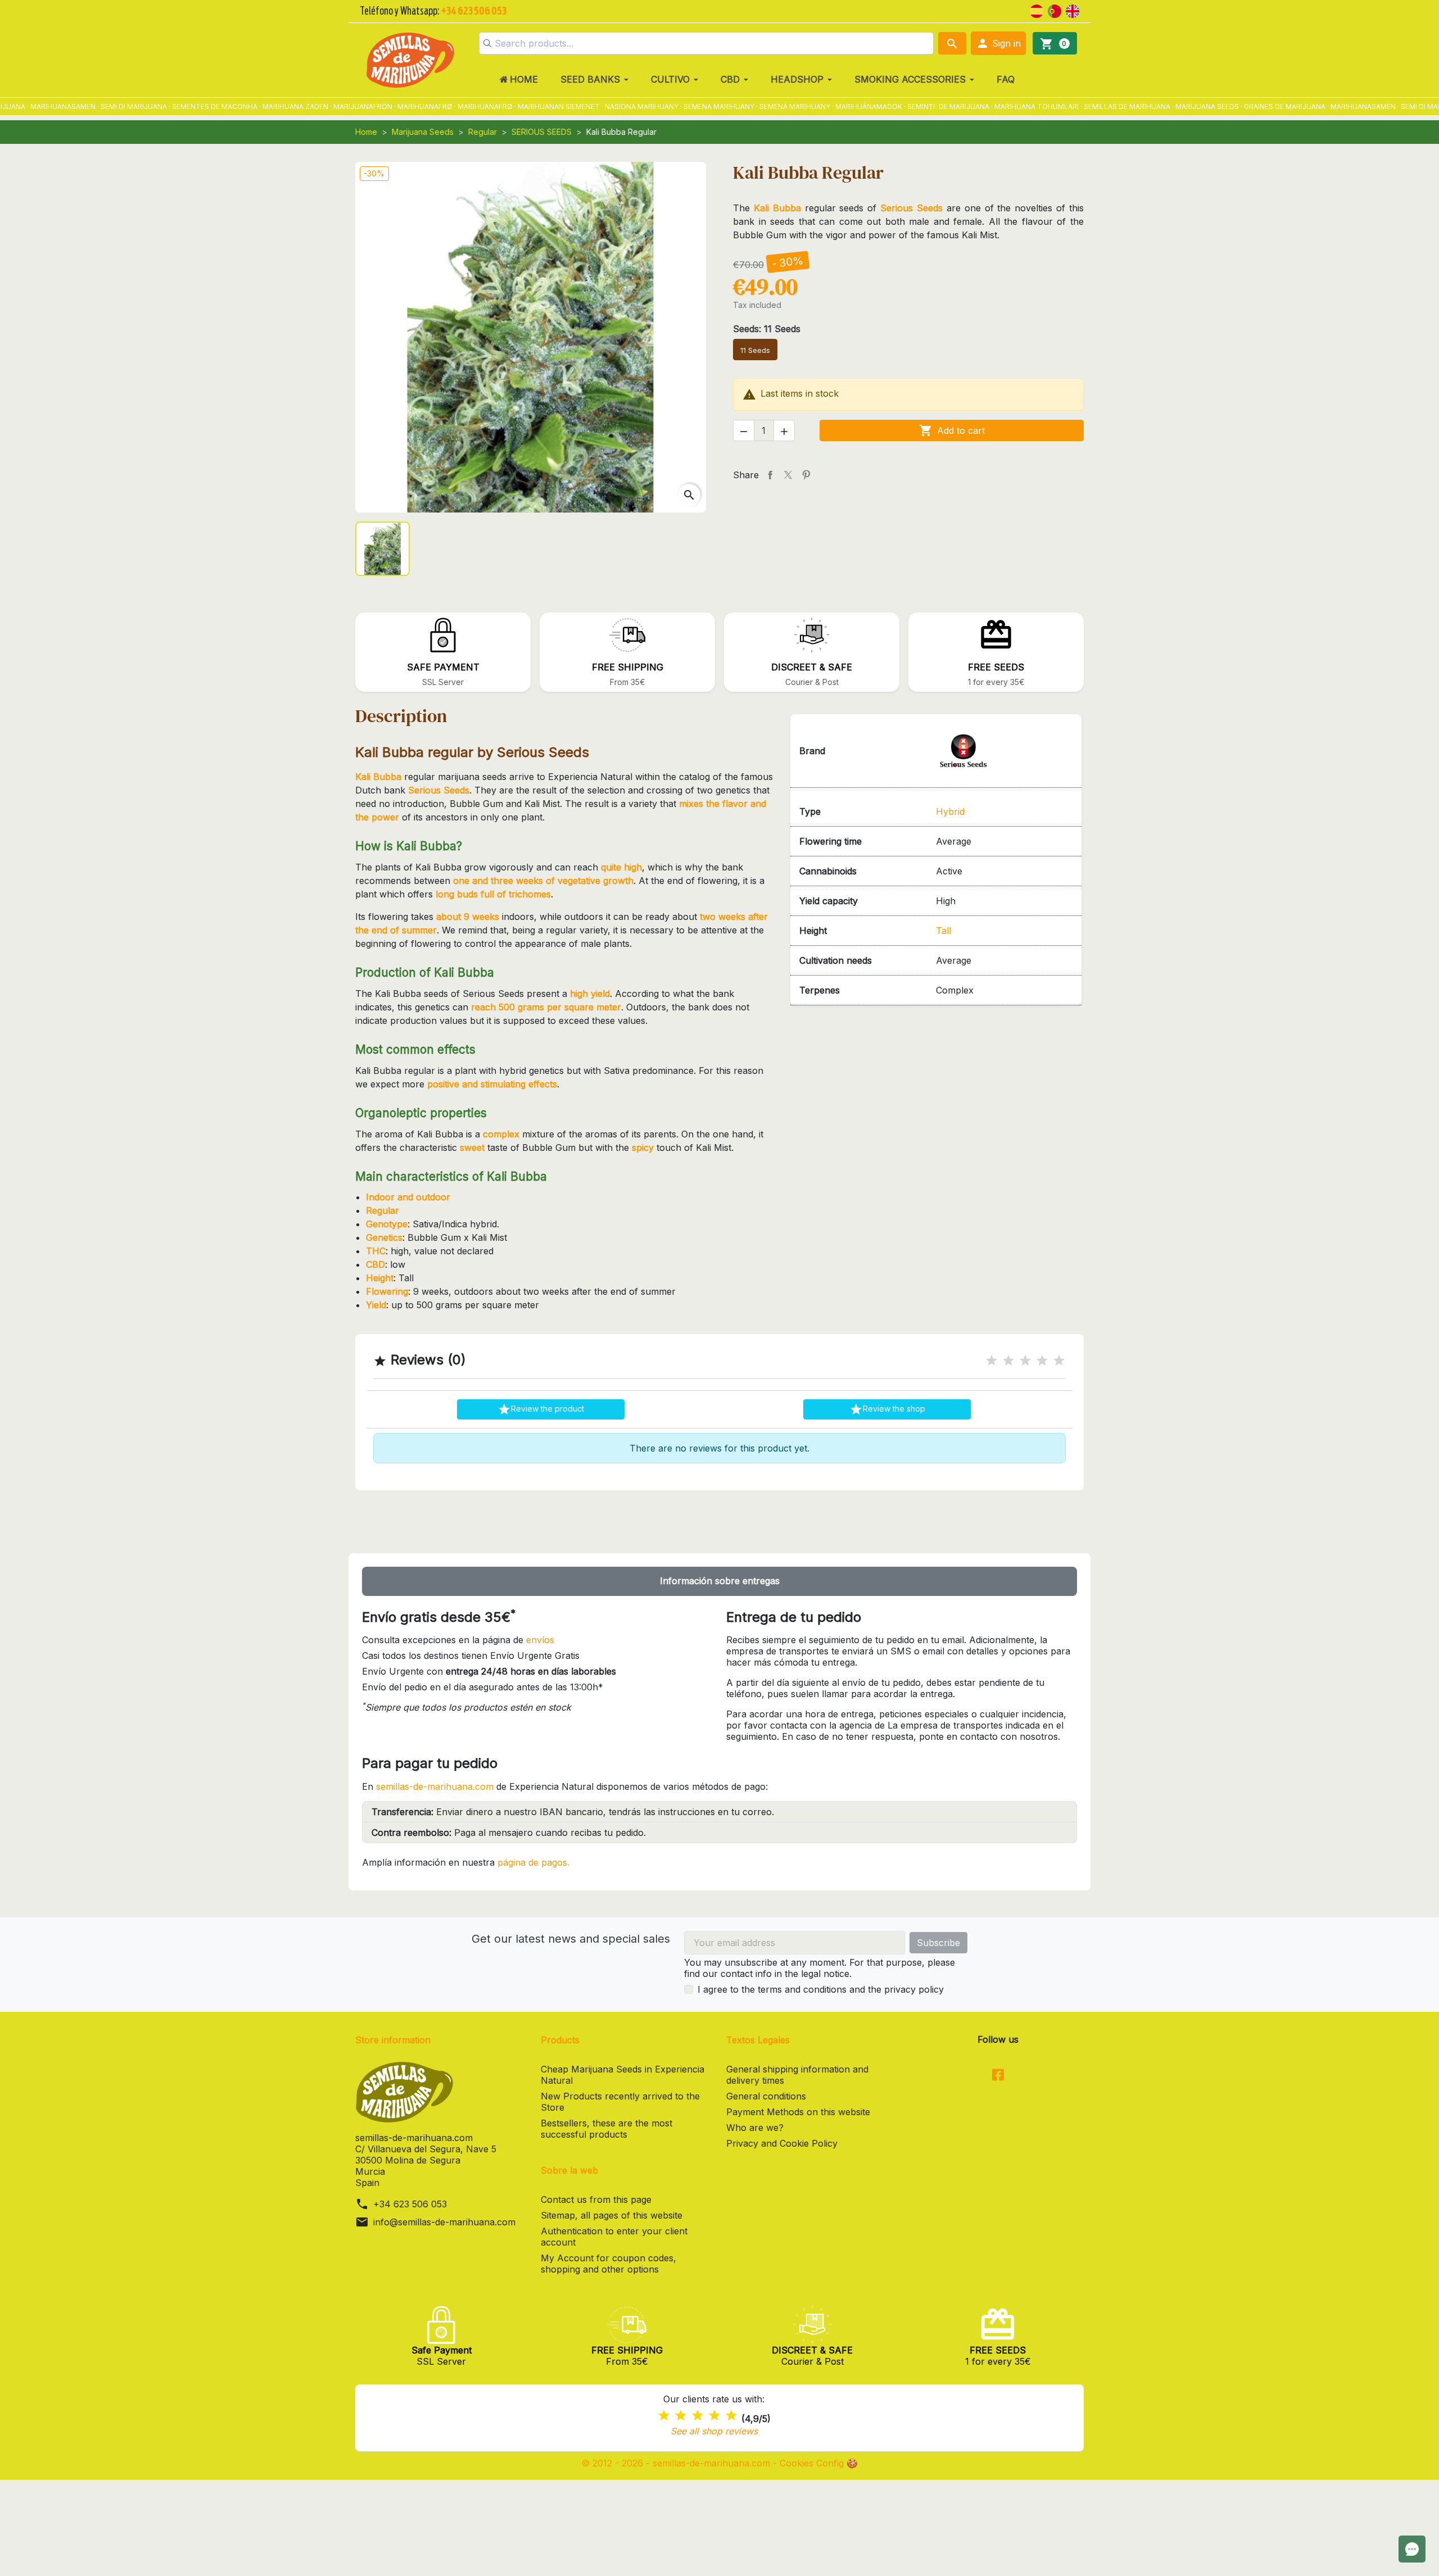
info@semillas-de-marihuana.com (444, 2222)
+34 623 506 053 (410, 2204)
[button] (998, 43)
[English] (1073, 10)
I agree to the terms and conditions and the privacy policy (821, 1989)
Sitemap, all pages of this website (612, 2215)
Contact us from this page (596, 2199)
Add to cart (952, 430)
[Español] (1037, 10)
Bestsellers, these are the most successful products (607, 2129)
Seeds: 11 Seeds (767, 329)
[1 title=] (992, 1361)
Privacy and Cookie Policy (782, 2143)
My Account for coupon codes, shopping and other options (608, 2264)
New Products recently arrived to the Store (620, 2102)
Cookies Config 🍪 (819, 2463)
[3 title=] (1025, 1361)
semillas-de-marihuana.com (435, 1786)
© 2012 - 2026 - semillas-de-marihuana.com (677, 2463)
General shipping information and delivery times (797, 2075)
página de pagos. (533, 1862)
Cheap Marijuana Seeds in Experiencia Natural (623, 2075)
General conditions (766, 2096)
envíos (540, 1640)
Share (770, 475)
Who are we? (755, 2128)
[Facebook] (998, 2076)
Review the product (541, 1409)
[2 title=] (1008, 1361)
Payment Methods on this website (798, 2112)
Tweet (788, 475)
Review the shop (887, 1409)
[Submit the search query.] (487, 43)
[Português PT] (1055, 10)
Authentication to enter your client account (614, 2237)
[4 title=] (1042, 1361)
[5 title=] (1059, 1361)
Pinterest (806, 475)
